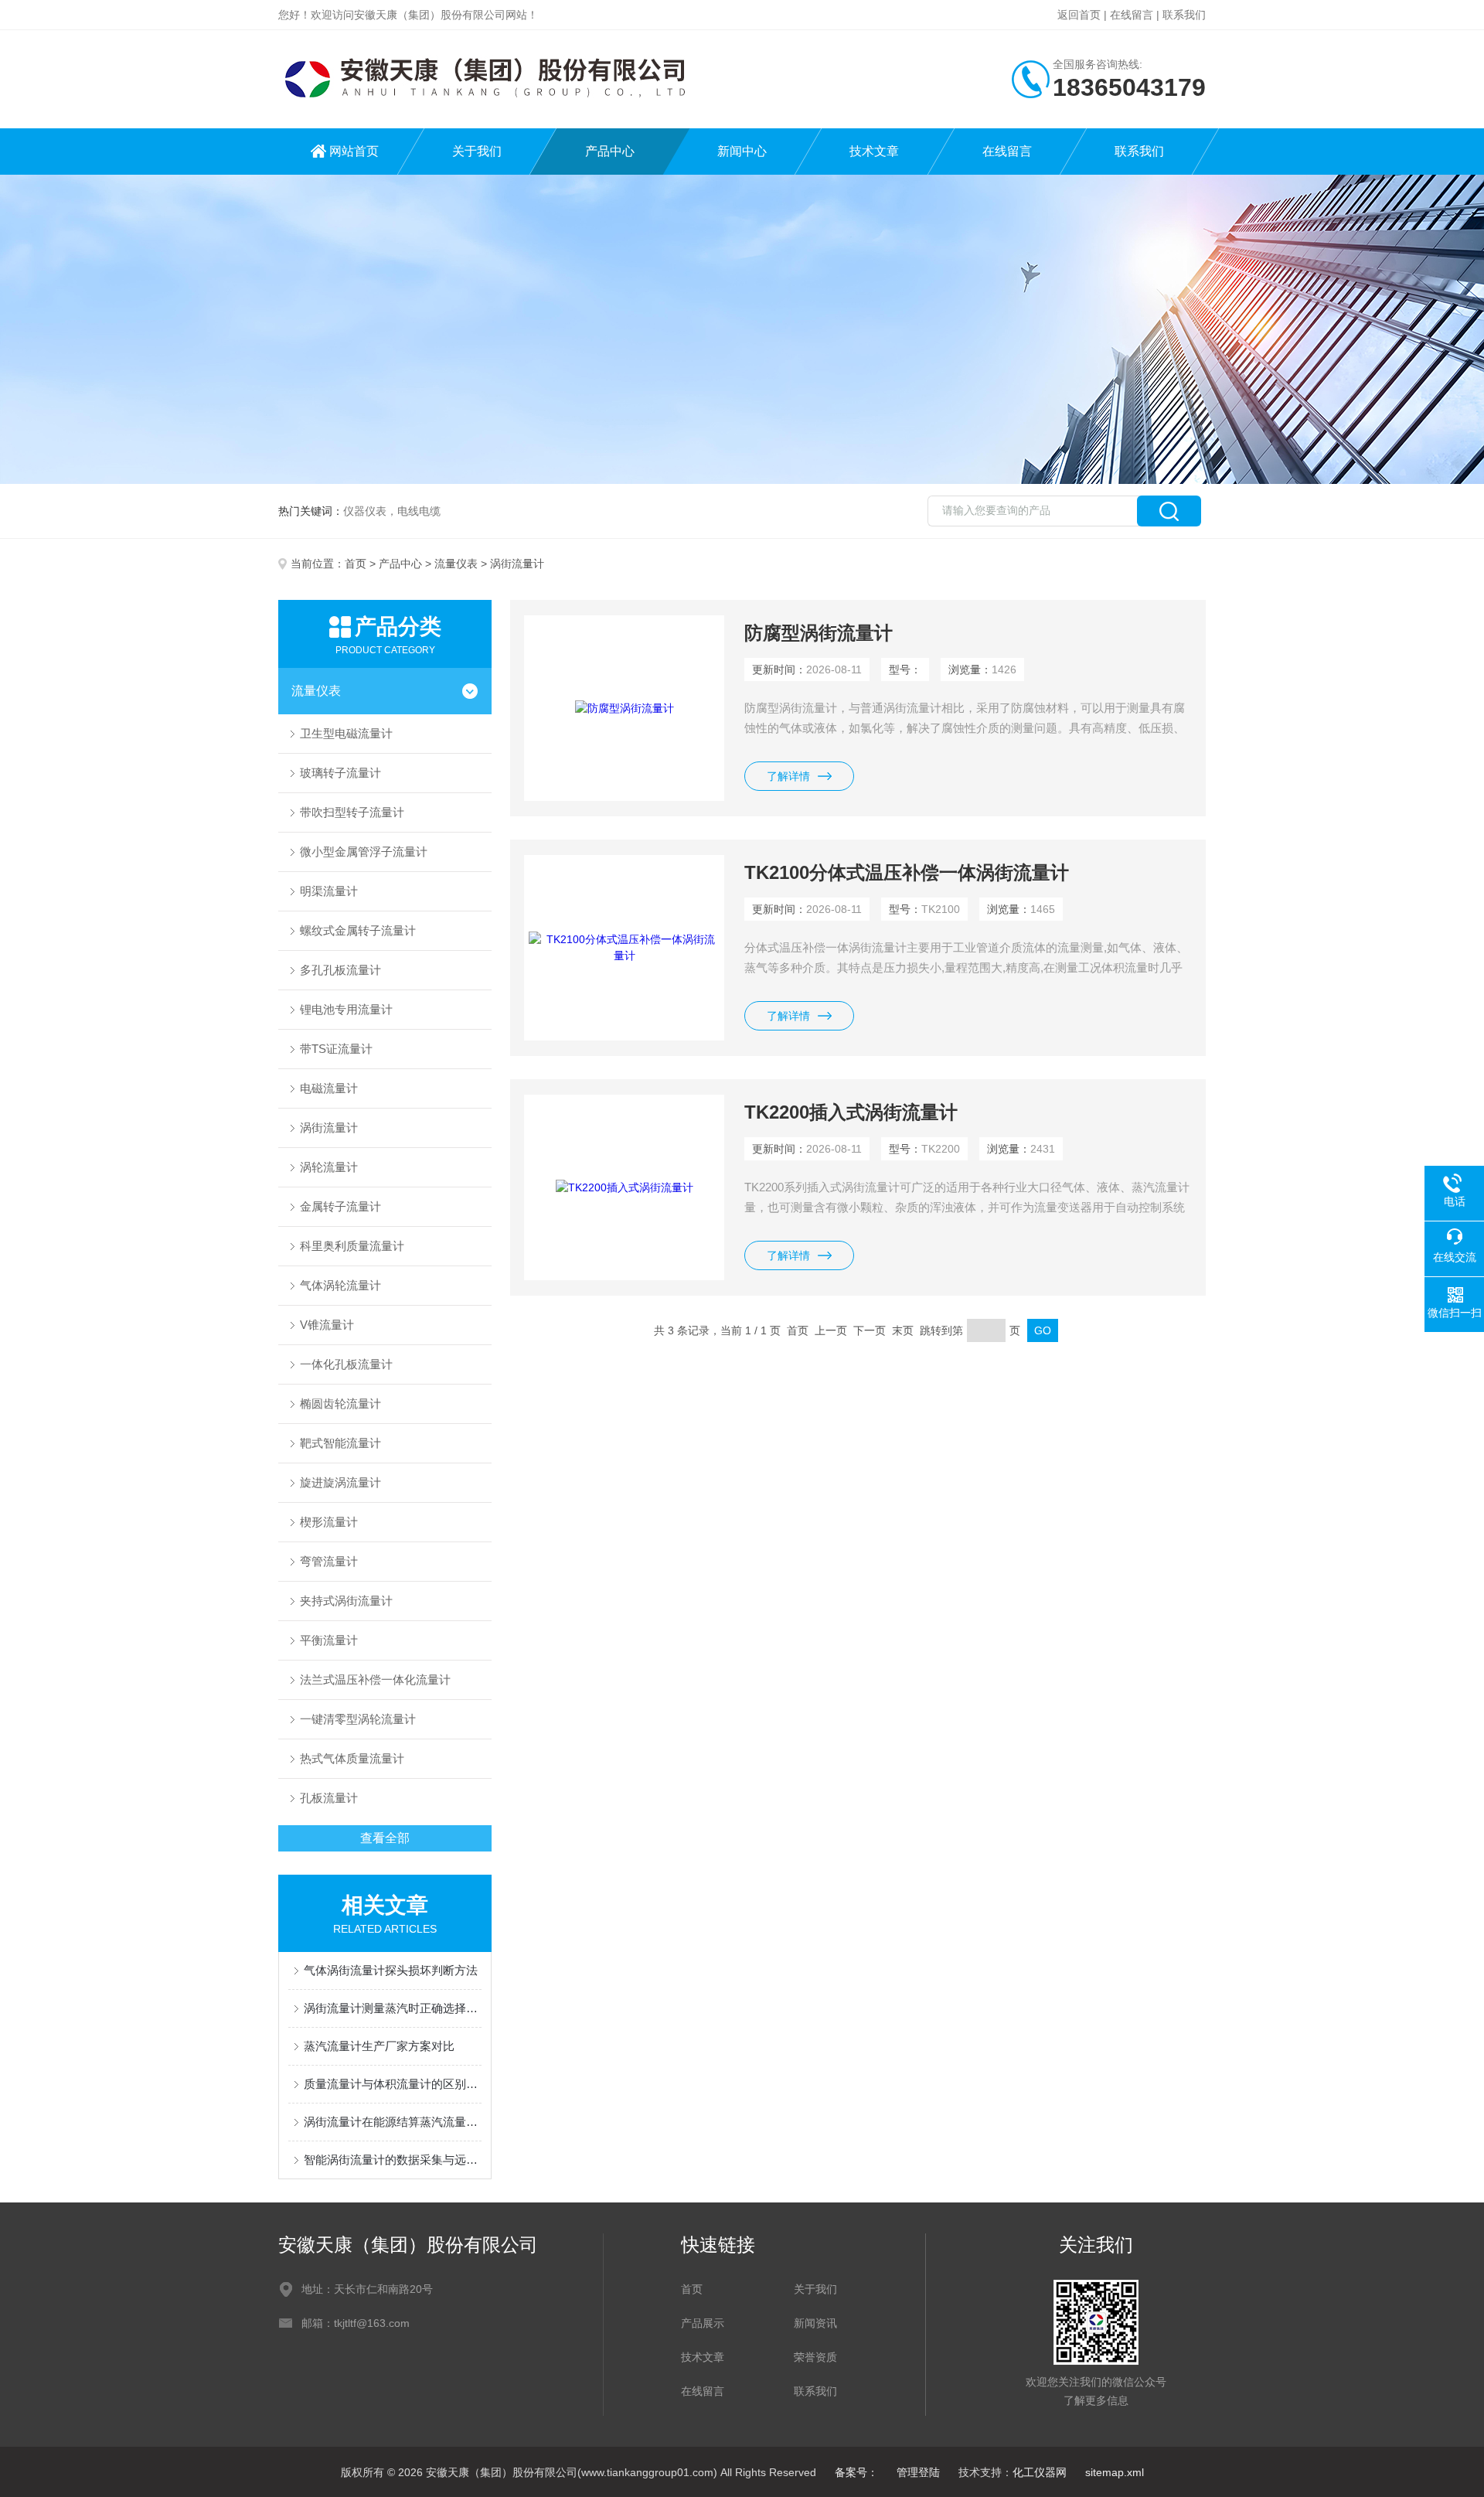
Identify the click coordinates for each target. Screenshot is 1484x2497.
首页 (356, 564)
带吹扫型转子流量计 (352, 812)
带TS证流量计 (336, 1049)
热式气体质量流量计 (352, 1758)
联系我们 (1184, 15)
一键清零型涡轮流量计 (358, 1719)
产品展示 (703, 2323)
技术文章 (874, 151)
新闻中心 (742, 151)
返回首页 (1079, 15)
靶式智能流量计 (340, 1443)
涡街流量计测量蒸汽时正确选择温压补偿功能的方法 (393, 2008)
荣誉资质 (815, 2357)
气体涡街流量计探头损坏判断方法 (391, 1970)
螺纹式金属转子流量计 (358, 930)
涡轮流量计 (329, 1167)
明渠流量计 (329, 891)
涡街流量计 (329, 1128)
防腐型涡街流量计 (819, 633)
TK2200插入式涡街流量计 (851, 1112)
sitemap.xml (1115, 2472)
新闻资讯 (815, 2323)
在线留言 (1132, 15)
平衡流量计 (329, 1640)
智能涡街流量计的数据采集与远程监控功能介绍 (393, 2160)
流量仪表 (456, 564)
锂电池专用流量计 (346, 1009)
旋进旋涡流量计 (340, 1482)
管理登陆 (918, 2472)
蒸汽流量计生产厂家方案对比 (379, 2046)
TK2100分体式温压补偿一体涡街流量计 (907, 872)
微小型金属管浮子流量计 (364, 852)
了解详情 (788, 776)
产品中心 (610, 151)
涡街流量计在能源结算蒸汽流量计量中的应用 (393, 2122)
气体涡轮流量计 (340, 1285)
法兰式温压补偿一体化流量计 (375, 1679)
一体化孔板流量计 (346, 1364)
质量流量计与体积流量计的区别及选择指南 (393, 2084)
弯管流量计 (329, 1561)
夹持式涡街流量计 (346, 1601)
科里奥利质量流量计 (352, 1246)
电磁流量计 (329, 1088)
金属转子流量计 (340, 1206)
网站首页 (354, 151)
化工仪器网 (1040, 2472)
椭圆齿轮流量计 (340, 1403)
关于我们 (477, 151)
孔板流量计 (329, 1798)
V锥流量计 (327, 1325)
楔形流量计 (329, 1522)
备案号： (856, 2472)
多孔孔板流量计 (340, 970)
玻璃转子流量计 (340, 773)
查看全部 (385, 1838)
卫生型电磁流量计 (346, 733)
